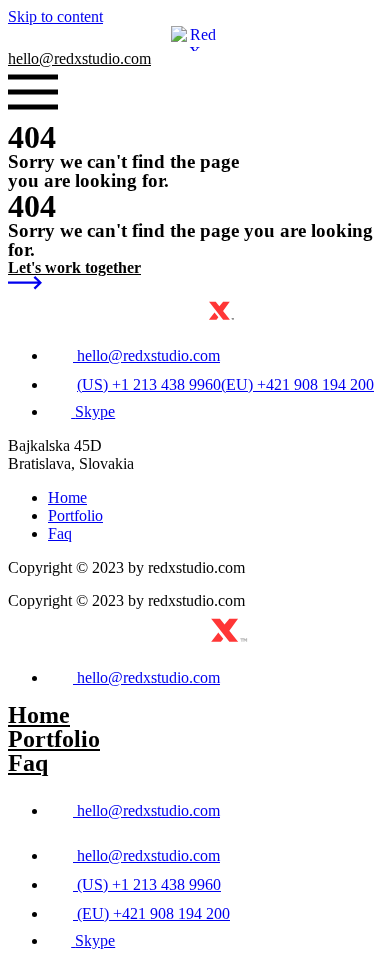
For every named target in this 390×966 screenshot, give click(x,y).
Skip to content (55, 16)
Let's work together (74, 267)
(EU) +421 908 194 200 (297, 384)
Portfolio (54, 739)
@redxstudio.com (79, 58)
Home (39, 715)
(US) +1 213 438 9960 (149, 384)
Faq (28, 763)
